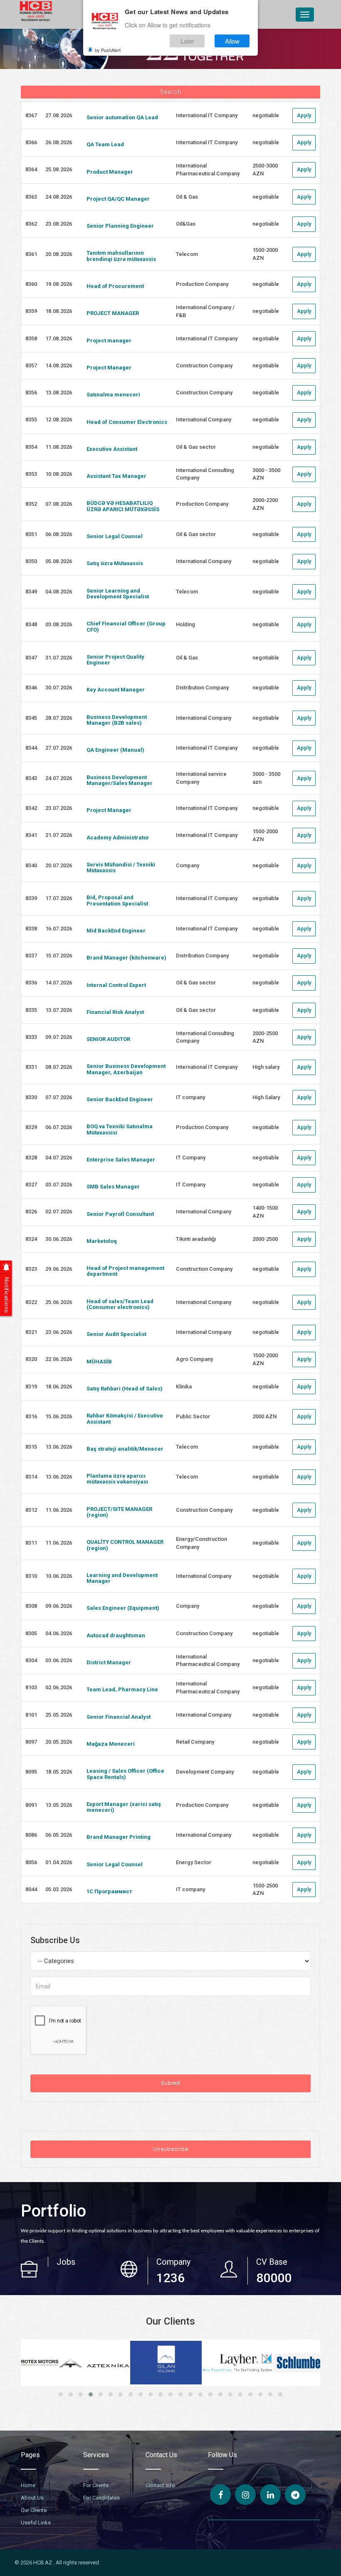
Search (171, 92)
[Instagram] (245, 2495)
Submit (171, 2083)
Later (187, 41)
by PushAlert (108, 50)
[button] (61, 2394)
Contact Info (160, 2485)
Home (28, 2485)
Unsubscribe (171, 2149)
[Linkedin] (270, 2495)
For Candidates (101, 2498)
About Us (32, 2498)
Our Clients (34, 2510)
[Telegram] (295, 2495)
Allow (232, 41)
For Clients (96, 2485)
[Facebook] (220, 2495)
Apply (304, 115)
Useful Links (36, 2523)
